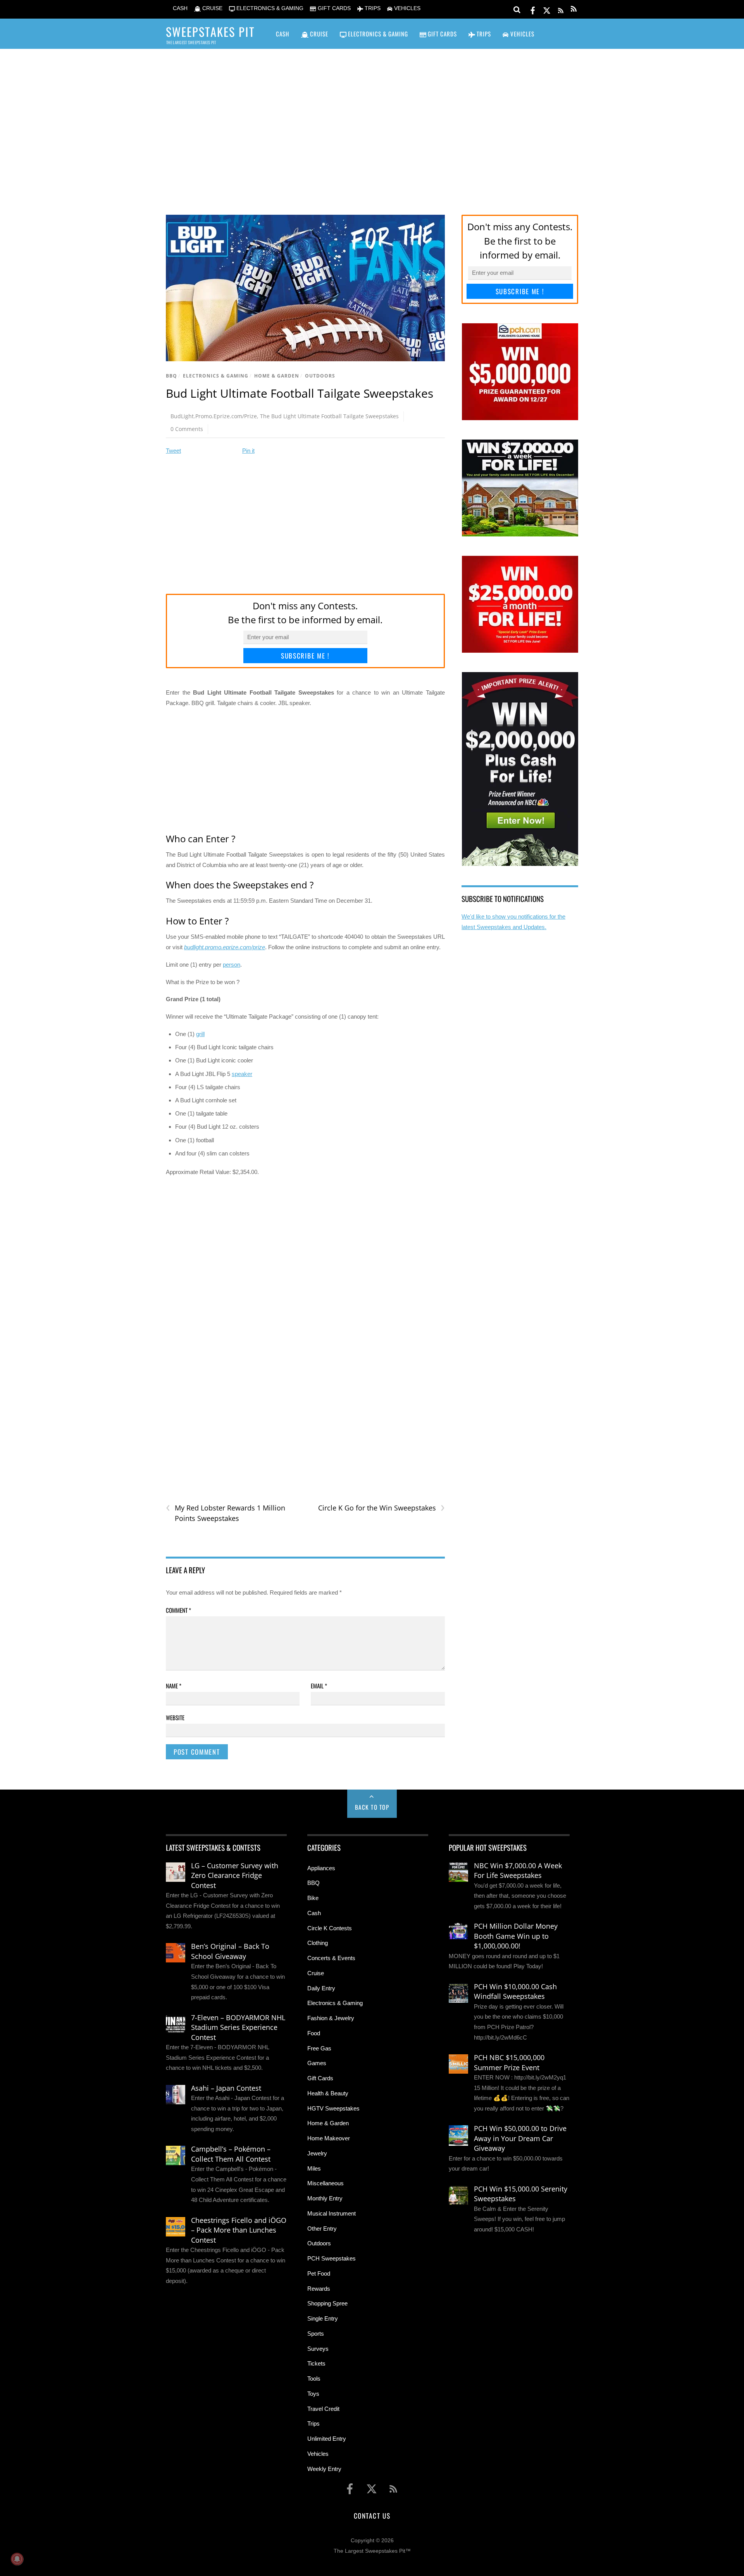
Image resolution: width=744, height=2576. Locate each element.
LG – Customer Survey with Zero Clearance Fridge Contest (235, 1875)
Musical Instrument (332, 2213)
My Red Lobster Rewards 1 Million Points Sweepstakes (226, 1513)
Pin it (248, 451)
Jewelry (317, 2153)
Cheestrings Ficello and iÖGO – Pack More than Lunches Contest (239, 2230)
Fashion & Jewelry (331, 2018)
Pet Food (319, 2273)
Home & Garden (277, 376)
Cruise (316, 1973)
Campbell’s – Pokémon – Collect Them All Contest (231, 2154)
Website (175, 1717)
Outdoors (320, 376)
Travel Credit (323, 2409)
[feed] (561, 9)
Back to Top (372, 1807)
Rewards (319, 2289)
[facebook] (533, 9)
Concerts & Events (331, 1958)
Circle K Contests (330, 1928)
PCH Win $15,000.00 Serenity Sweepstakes (521, 2194)
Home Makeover (329, 2138)
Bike (313, 1898)
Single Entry (323, 2318)
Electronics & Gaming (216, 376)
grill (200, 1034)
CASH (179, 8)
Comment (178, 1610)
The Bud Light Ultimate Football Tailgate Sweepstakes (329, 416)
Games (317, 2063)
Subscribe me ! (305, 656)
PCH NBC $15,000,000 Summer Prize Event (509, 2062)
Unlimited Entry (327, 2439)
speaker (242, 1074)
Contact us (372, 2516)
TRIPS (372, 8)
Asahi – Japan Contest (226, 2088)
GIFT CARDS (333, 8)
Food (314, 2033)
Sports (316, 2334)
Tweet (173, 451)
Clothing (318, 1943)
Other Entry (322, 2229)
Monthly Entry (325, 2198)
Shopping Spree (327, 2303)
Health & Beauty (328, 2093)
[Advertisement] (372, 121)
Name (174, 1686)
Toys (313, 2394)
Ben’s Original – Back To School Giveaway (230, 1951)
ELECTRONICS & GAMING (269, 8)
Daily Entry (321, 1988)
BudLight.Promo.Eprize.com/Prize (214, 416)
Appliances (321, 1868)
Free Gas (319, 2048)
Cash (314, 1913)
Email (319, 1686)
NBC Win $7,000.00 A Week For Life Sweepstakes (518, 1871)
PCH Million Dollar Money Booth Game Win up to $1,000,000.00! (516, 1936)
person (232, 965)
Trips (313, 2423)
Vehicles (318, 2454)
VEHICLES (406, 8)
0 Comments (187, 429)
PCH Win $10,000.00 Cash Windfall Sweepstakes (515, 1991)
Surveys (318, 2349)
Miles (314, 2168)
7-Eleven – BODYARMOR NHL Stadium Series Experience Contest (238, 2027)
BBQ (171, 376)
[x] (547, 9)
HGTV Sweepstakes (333, 2108)
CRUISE (212, 8)
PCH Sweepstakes (332, 2258)
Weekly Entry (324, 2469)
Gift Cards (320, 2078)
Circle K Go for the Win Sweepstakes (381, 1508)
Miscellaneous (325, 2183)
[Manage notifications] (17, 2559)
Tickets (316, 2363)
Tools (314, 2379)
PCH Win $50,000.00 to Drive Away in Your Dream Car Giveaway (520, 2138)
